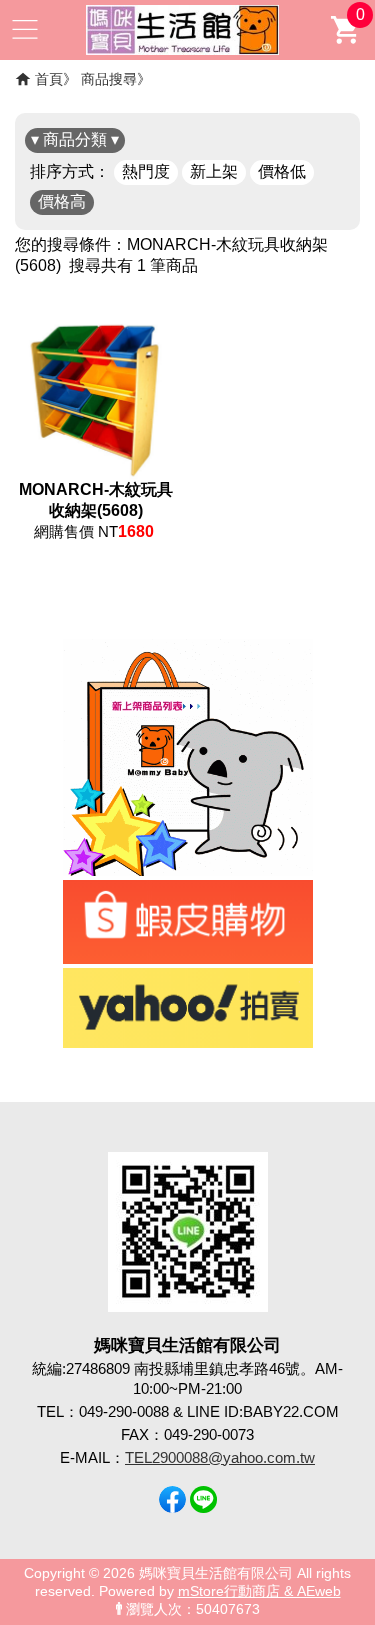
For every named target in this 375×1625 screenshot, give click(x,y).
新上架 (214, 171)
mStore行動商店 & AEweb (259, 1591)
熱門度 (146, 171)
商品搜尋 (109, 79)
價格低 (282, 171)
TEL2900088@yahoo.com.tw (220, 1457)
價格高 (62, 201)
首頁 (49, 79)
